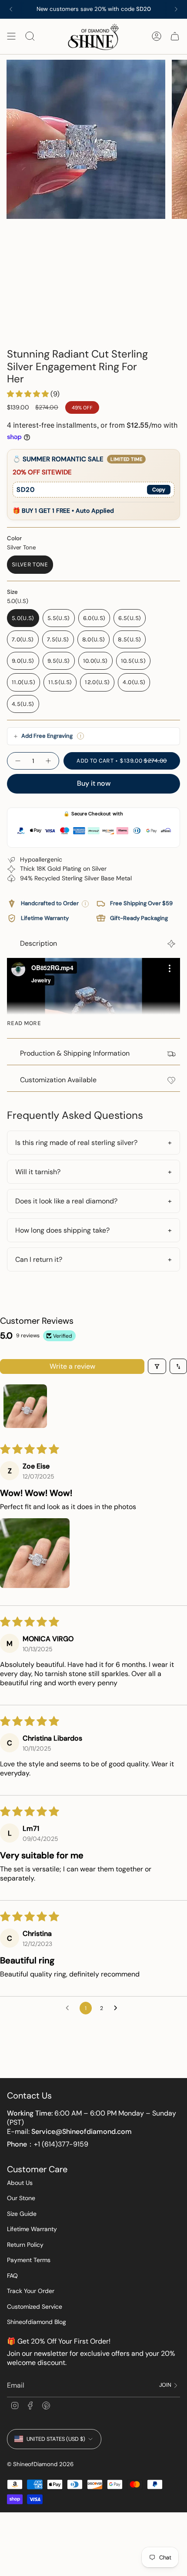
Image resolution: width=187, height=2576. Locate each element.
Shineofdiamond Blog (37, 2322)
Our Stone (21, 2198)
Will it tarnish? (38, 1172)
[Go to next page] (118, 2008)
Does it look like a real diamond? (66, 1201)
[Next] (176, 9)
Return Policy (25, 2245)
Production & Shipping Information (75, 1053)
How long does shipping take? (62, 1230)
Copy (159, 490)
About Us (20, 2183)
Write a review (72, 1366)
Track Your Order (31, 2291)
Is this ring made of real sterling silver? (76, 1143)
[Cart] (175, 36)
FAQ (12, 2276)
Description (38, 943)
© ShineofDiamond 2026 (40, 2464)
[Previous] (11, 9)
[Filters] (157, 1366)
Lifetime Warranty (32, 2229)
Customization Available (58, 1080)
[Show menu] (11, 36)
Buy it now (94, 783)
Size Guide (22, 2214)
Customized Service (35, 2307)
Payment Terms (29, 2260)
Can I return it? (39, 1259)
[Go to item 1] (25, 1406)
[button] (29, 394)
